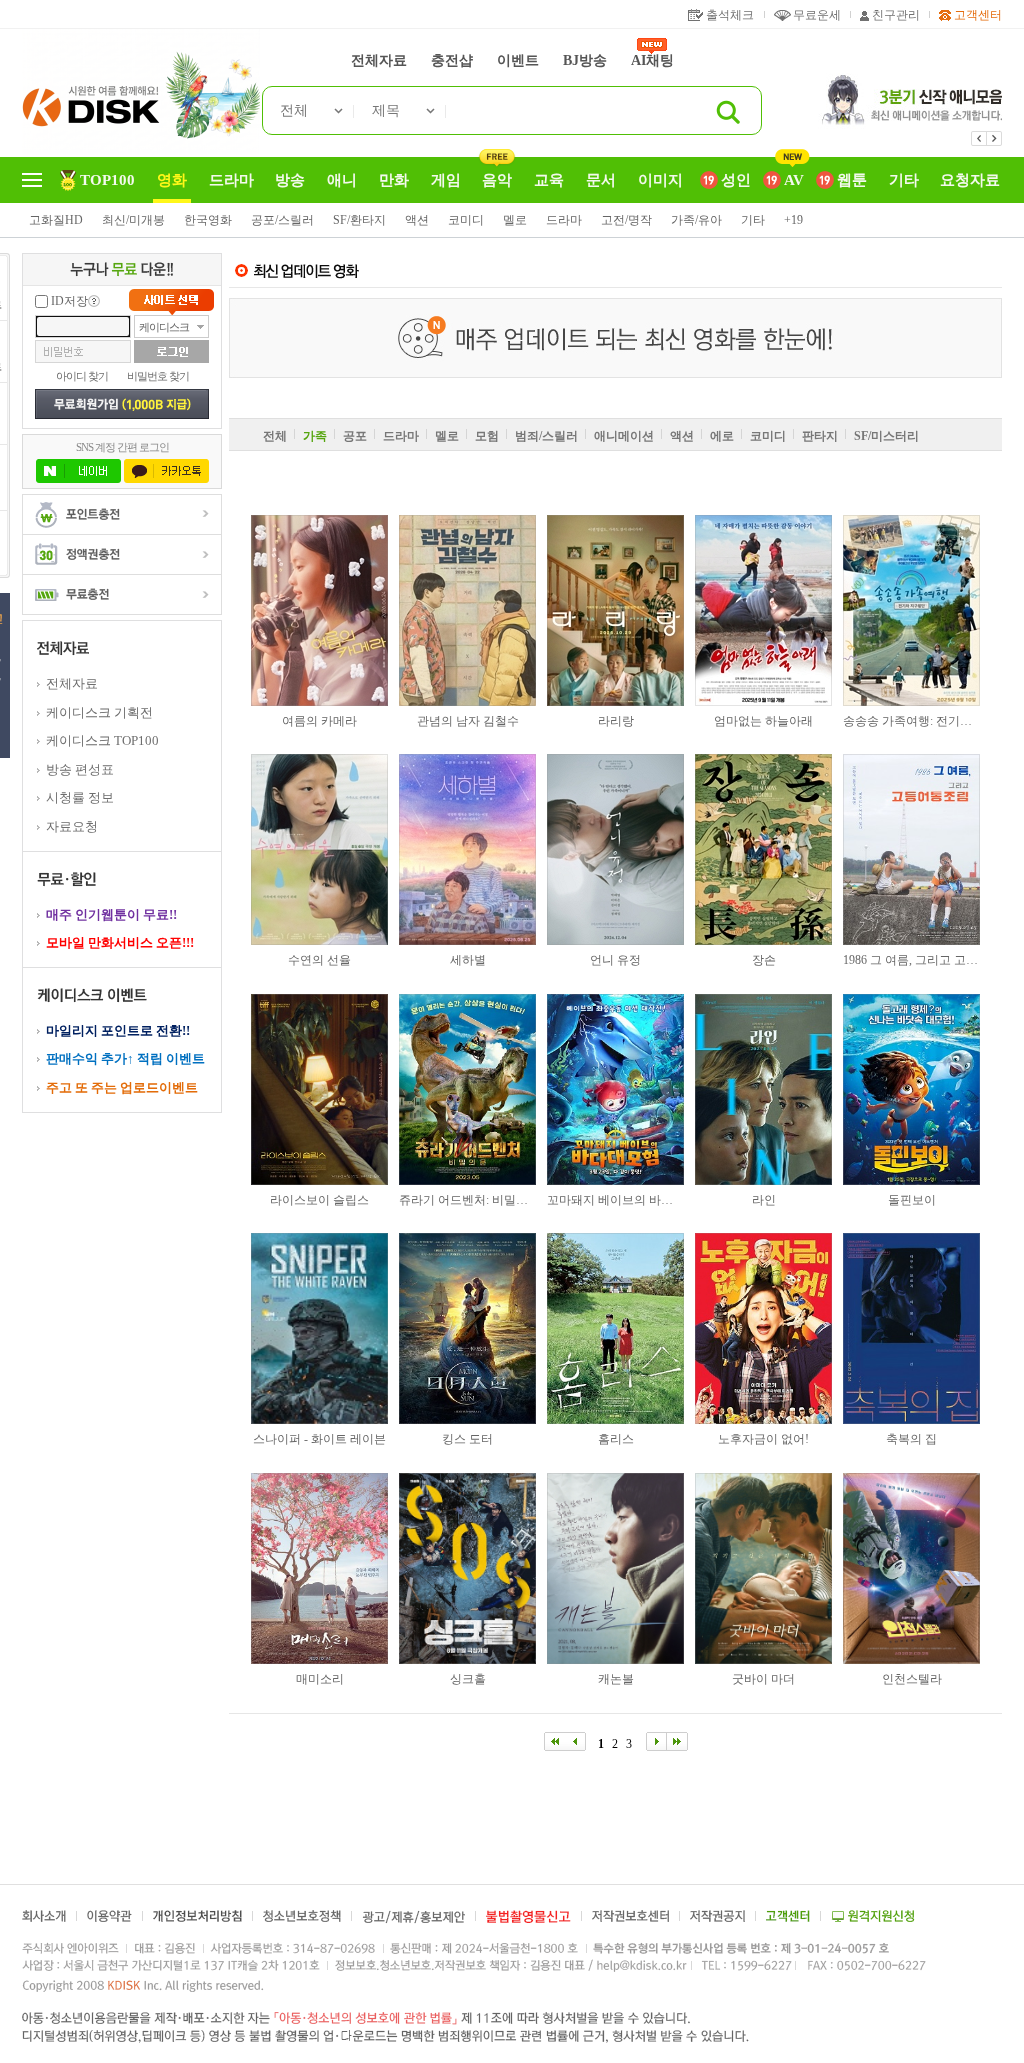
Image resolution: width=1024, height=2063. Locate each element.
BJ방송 (585, 61)
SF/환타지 (359, 220)
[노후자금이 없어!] (763, 1328)
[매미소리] (319, 1568)
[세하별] (467, 849)
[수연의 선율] (319, 849)
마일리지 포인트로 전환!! (118, 1030)
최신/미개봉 (133, 220)
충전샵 (452, 61)
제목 (386, 110)
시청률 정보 (80, 797)
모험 (487, 436)
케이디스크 (164, 327)
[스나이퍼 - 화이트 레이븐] (319, 1328)
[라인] (763, 1089)
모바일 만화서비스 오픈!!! (120, 942)
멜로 (515, 220)
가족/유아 (696, 220)
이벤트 (518, 61)
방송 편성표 (80, 769)
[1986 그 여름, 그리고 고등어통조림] (911, 849)
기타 (753, 220)
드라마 (564, 220)
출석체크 (730, 15)
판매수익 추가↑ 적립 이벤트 (125, 1058)
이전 (979, 138)
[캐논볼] (615, 1568)
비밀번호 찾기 (158, 376)
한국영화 (208, 220)
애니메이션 (624, 436)
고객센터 (978, 15)
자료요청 (72, 826)
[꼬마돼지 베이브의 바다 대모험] (615, 1089)
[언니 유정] (615, 849)
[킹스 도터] (467, 1328)
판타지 (820, 436)
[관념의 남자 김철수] (467, 610)
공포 (355, 436)
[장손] (763, 849)
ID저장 (69, 301)
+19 (793, 220)
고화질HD (56, 220)
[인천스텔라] (911, 1568)
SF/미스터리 (886, 436)
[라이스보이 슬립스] (319, 1089)
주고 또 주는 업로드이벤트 (122, 1087)
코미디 (466, 220)
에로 (722, 436)
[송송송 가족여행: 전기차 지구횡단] (911, 610)
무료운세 (817, 15)
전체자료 (379, 61)
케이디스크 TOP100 (102, 740)
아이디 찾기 (82, 376)
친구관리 (896, 15)
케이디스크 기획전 (99, 712)
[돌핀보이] (911, 1089)
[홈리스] (615, 1328)
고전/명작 (626, 220)
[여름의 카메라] (319, 610)
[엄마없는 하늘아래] (763, 610)
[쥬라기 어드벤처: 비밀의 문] (467, 1089)
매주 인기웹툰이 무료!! (111, 914)
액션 (417, 220)
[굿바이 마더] (763, 1568)
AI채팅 (652, 61)
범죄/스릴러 (546, 436)
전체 (294, 110)
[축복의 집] (911, 1328)
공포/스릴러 (282, 220)
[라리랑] (615, 610)
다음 (994, 138)
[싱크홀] (467, 1568)
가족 (315, 436)
